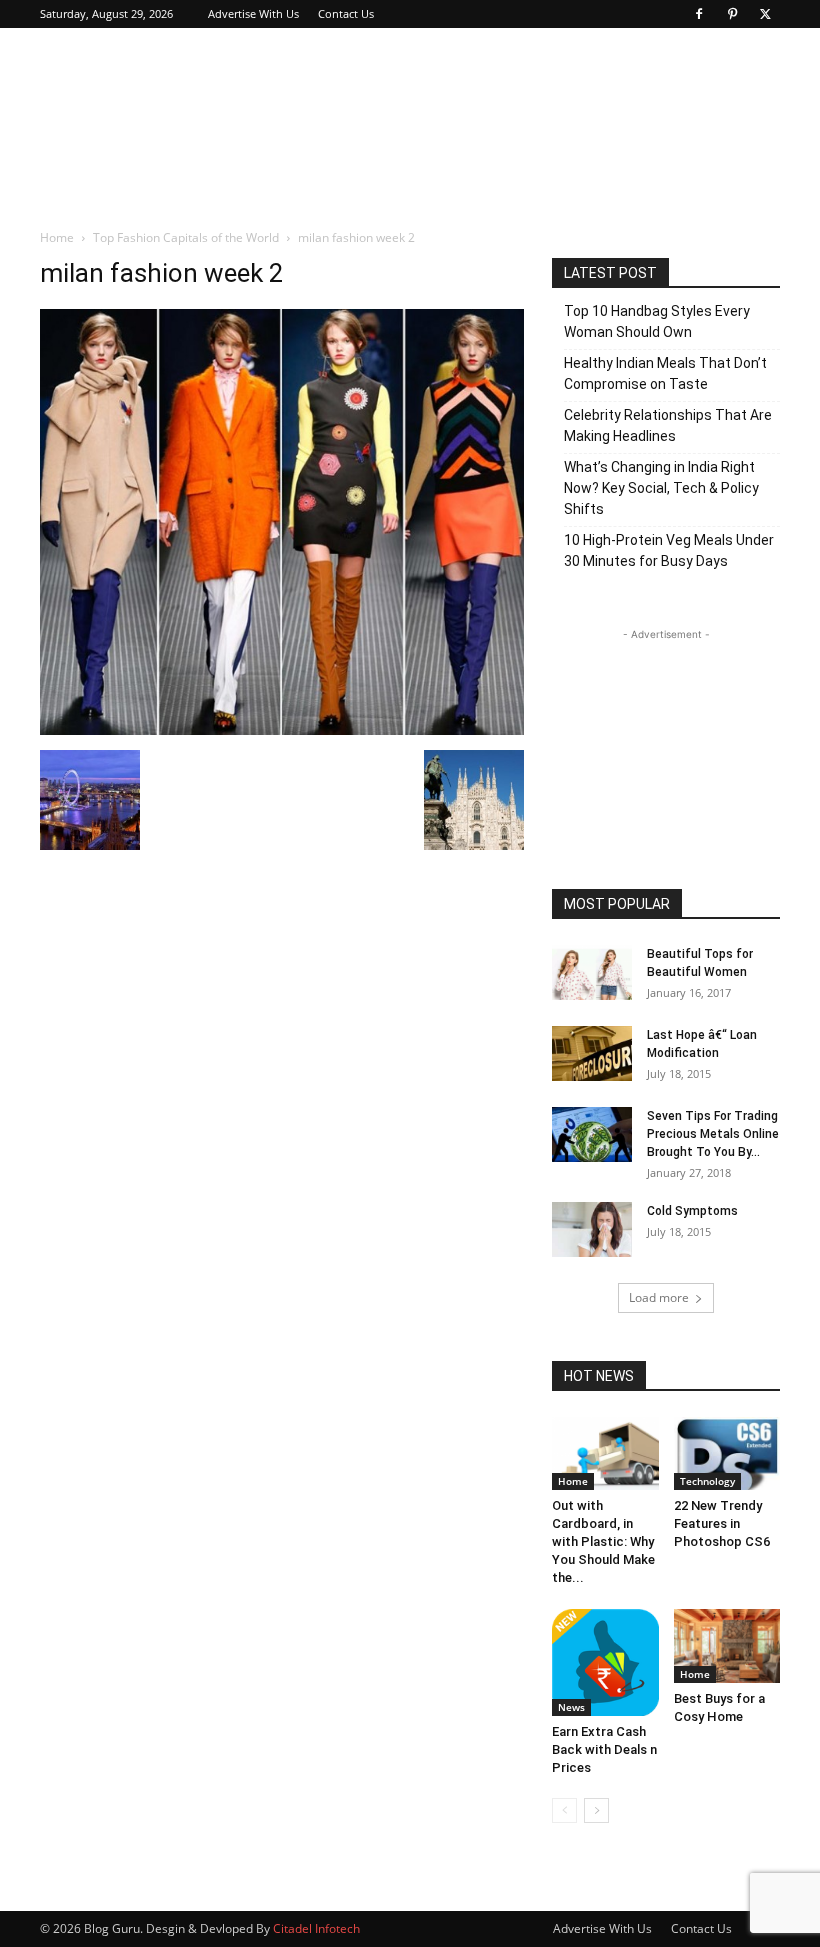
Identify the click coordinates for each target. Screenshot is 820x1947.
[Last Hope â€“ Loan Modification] (592, 1053)
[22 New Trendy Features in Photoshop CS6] (727, 1453)
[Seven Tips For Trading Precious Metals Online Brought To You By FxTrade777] (592, 1134)
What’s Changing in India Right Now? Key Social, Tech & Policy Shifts (661, 488)
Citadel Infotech (316, 1928)
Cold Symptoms (692, 1211)
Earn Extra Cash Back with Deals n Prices (604, 1749)
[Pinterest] (732, 14)
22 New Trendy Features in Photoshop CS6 (722, 1523)
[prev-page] (564, 1810)
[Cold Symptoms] (592, 1229)
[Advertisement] (545, 72)
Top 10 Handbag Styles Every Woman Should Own (657, 321)
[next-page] (596, 1810)
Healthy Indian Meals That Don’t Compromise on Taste (665, 373)
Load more (659, 1297)
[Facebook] (699, 14)
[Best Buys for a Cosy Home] (727, 1645)
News (571, 1707)
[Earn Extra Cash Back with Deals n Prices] (605, 1662)
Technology (707, 1481)
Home (57, 237)
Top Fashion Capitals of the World (186, 237)
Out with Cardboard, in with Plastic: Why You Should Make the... (603, 1541)
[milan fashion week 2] (282, 729)
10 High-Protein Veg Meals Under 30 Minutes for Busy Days (669, 550)
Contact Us (346, 13)
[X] (765, 14)
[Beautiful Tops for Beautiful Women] (592, 972)
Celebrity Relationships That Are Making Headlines (668, 425)
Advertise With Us (253, 13)
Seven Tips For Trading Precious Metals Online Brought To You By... (713, 1134)
